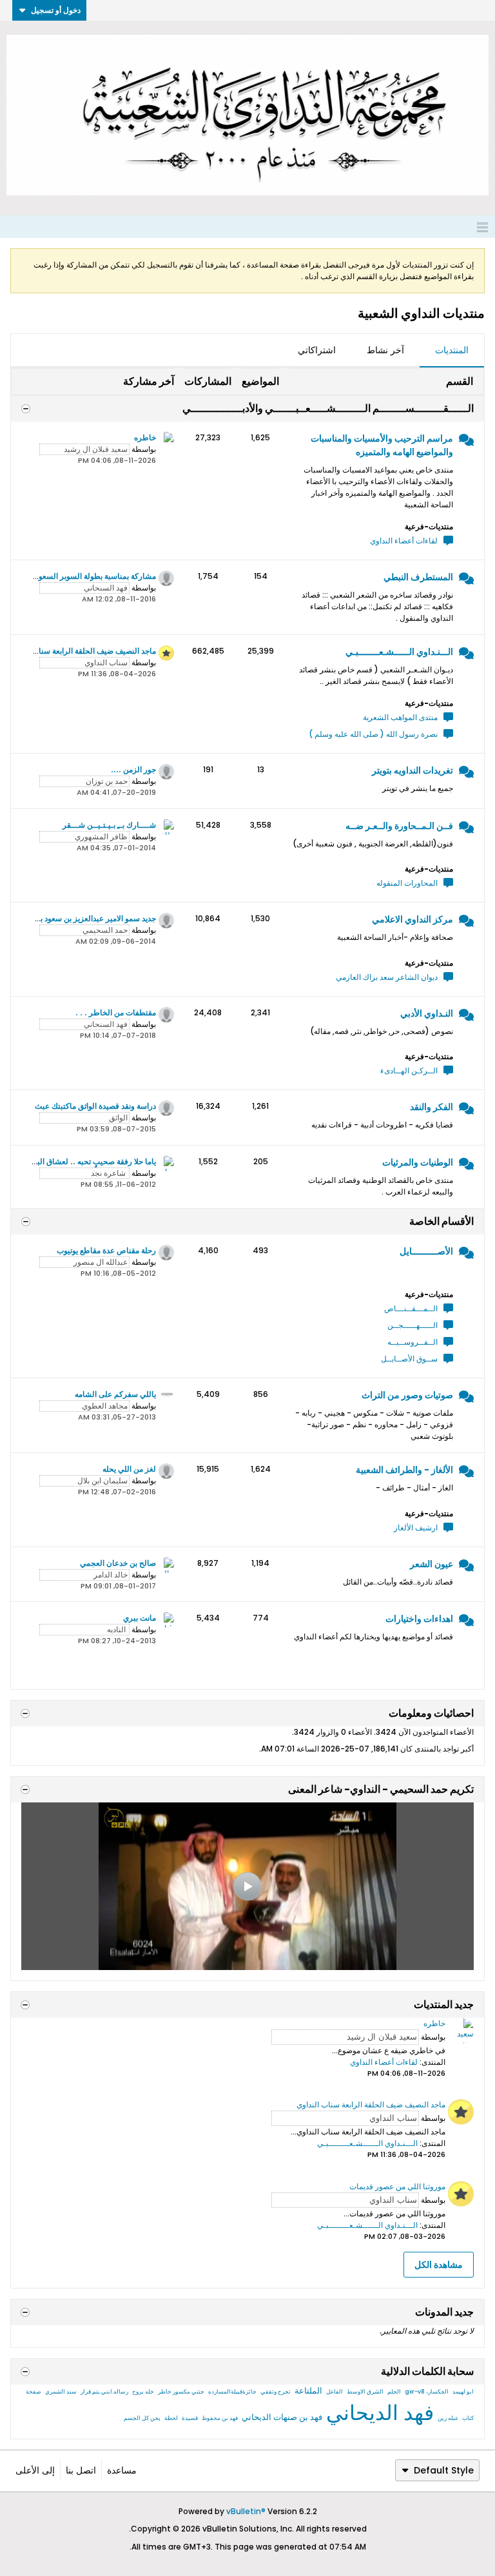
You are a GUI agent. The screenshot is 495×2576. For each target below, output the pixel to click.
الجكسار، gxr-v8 (427, 2392)
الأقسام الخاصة (442, 1221)
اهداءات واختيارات (419, 1619)
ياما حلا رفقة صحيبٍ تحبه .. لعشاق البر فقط (86, 1161)
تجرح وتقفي (276, 2392)
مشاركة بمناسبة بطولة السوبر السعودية (93, 576)
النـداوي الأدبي (427, 1013)
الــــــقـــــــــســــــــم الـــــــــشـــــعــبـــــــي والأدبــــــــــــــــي (328, 408)
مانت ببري (140, 1618)
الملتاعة (308, 2391)
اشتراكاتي (317, 350)
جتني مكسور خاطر (181, 2392)
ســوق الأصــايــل (409, 1359)
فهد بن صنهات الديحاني (282, 2417)
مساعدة (122, 2470)
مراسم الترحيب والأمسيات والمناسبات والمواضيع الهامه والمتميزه (382, 445)
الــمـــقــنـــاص (411, 1308)
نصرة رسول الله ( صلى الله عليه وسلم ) (373, 734)
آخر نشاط (385, 350)
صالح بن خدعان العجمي (118, 1563)
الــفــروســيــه (412, 1342)
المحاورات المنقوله (407, 883)
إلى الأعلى (35, 2470)
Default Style (444, 2470)
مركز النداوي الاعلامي (412, 919)
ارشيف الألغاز (416, 1527)
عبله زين (448, 2418)
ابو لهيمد (463, 2392)
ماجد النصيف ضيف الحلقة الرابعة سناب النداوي (82, 651)
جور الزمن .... (133, 769)
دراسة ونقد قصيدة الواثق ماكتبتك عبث (95, 1106)
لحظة (171, 2418)
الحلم (394, 2392)
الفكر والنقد (432, 1107)
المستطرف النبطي (418, 577)
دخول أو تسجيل (56, 10)
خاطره (145, 437)
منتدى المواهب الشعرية (400, 717)
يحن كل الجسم (142, 2418)
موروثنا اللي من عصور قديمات (397, 2186)
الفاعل (335, 2392)
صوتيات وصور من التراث (407, 1395)
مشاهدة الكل (439, 2265)
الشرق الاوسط (365, 2392)
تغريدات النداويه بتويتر (412, 770)
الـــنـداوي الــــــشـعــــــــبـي (399, 652)
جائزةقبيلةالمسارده (232, 2392)
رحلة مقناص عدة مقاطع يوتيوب (106, 1250)
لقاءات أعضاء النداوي (404, 541)
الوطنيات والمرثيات (418, 1162)
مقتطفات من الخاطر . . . (116, 1012)
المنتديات (452, 350)
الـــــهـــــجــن (412, 1325)
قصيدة (190, 2418)
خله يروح (143, 2392)
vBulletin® (246, 2511)
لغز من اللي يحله (129, 1469)
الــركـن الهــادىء (409, 1070)
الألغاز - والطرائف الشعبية (404, 1470)
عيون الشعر (432, 1564)
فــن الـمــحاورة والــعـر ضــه (399, 826)
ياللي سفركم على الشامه (115, 1394)
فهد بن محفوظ (220, 2418)
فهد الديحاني (380, 2413)
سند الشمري (61, 2392)
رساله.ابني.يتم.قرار (104, 2392)
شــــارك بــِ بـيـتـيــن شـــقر (109, 825)
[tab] (452, 351)
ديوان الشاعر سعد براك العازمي (387, 977)
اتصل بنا (81, 2470)
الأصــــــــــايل (426, 1251)
